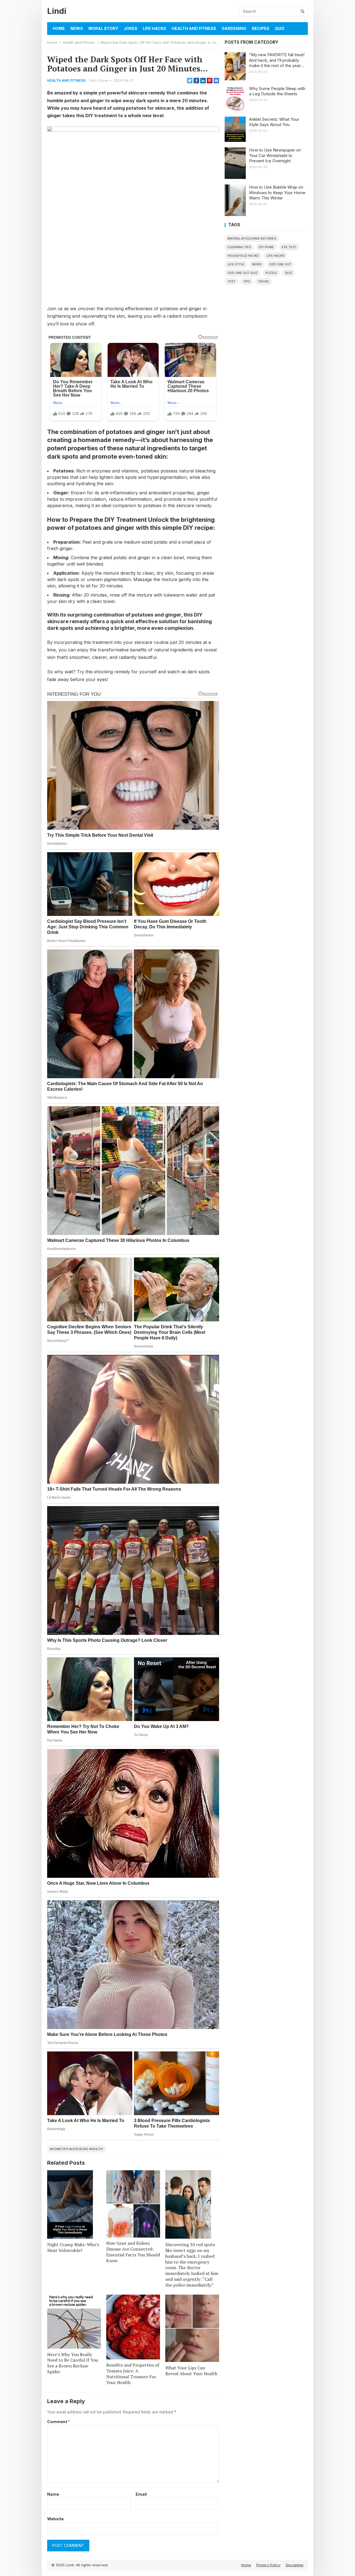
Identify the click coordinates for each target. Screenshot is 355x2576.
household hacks (243, 256)
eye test (289, 247)
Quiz (280, 28)
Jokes (130, 28)
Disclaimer (295, 2565)
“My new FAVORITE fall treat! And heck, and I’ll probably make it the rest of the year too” (277, 60)
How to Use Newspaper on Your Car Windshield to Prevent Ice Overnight (275, 155)
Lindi (57, 11)
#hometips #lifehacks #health (76, 2149)
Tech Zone (98, 80)
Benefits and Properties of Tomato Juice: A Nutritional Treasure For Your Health (133, 2374)
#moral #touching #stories (252, 238)
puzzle (271, 273)
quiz (289, 273)
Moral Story (103, 28)
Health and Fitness (194, 28)
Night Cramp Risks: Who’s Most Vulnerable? (73, 2247)
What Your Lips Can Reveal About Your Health (191, 2371)
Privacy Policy (268, 2565)
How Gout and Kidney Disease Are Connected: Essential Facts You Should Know (133, 2252)
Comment (59, 2422)
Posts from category (252, 42)
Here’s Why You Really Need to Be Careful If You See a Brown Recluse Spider (73, 2363)
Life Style (236, 264)
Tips (247, 281)
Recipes (261, 28)
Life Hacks (154, 28)
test (231, 281)
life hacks (276, 256)
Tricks (263, 281)
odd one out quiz (243, 273)
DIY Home (266, 247)
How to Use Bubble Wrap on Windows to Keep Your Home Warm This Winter (277, 192)
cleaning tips (239, 247)
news (257, 264)
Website (55, 2519)
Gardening (234, 28)
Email (141, 2494)
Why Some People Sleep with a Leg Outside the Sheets (277, 91)
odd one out (280, 264)
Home (59, 28)
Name (53, 2494)
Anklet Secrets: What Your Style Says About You (274, 122)
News (77, 28)
